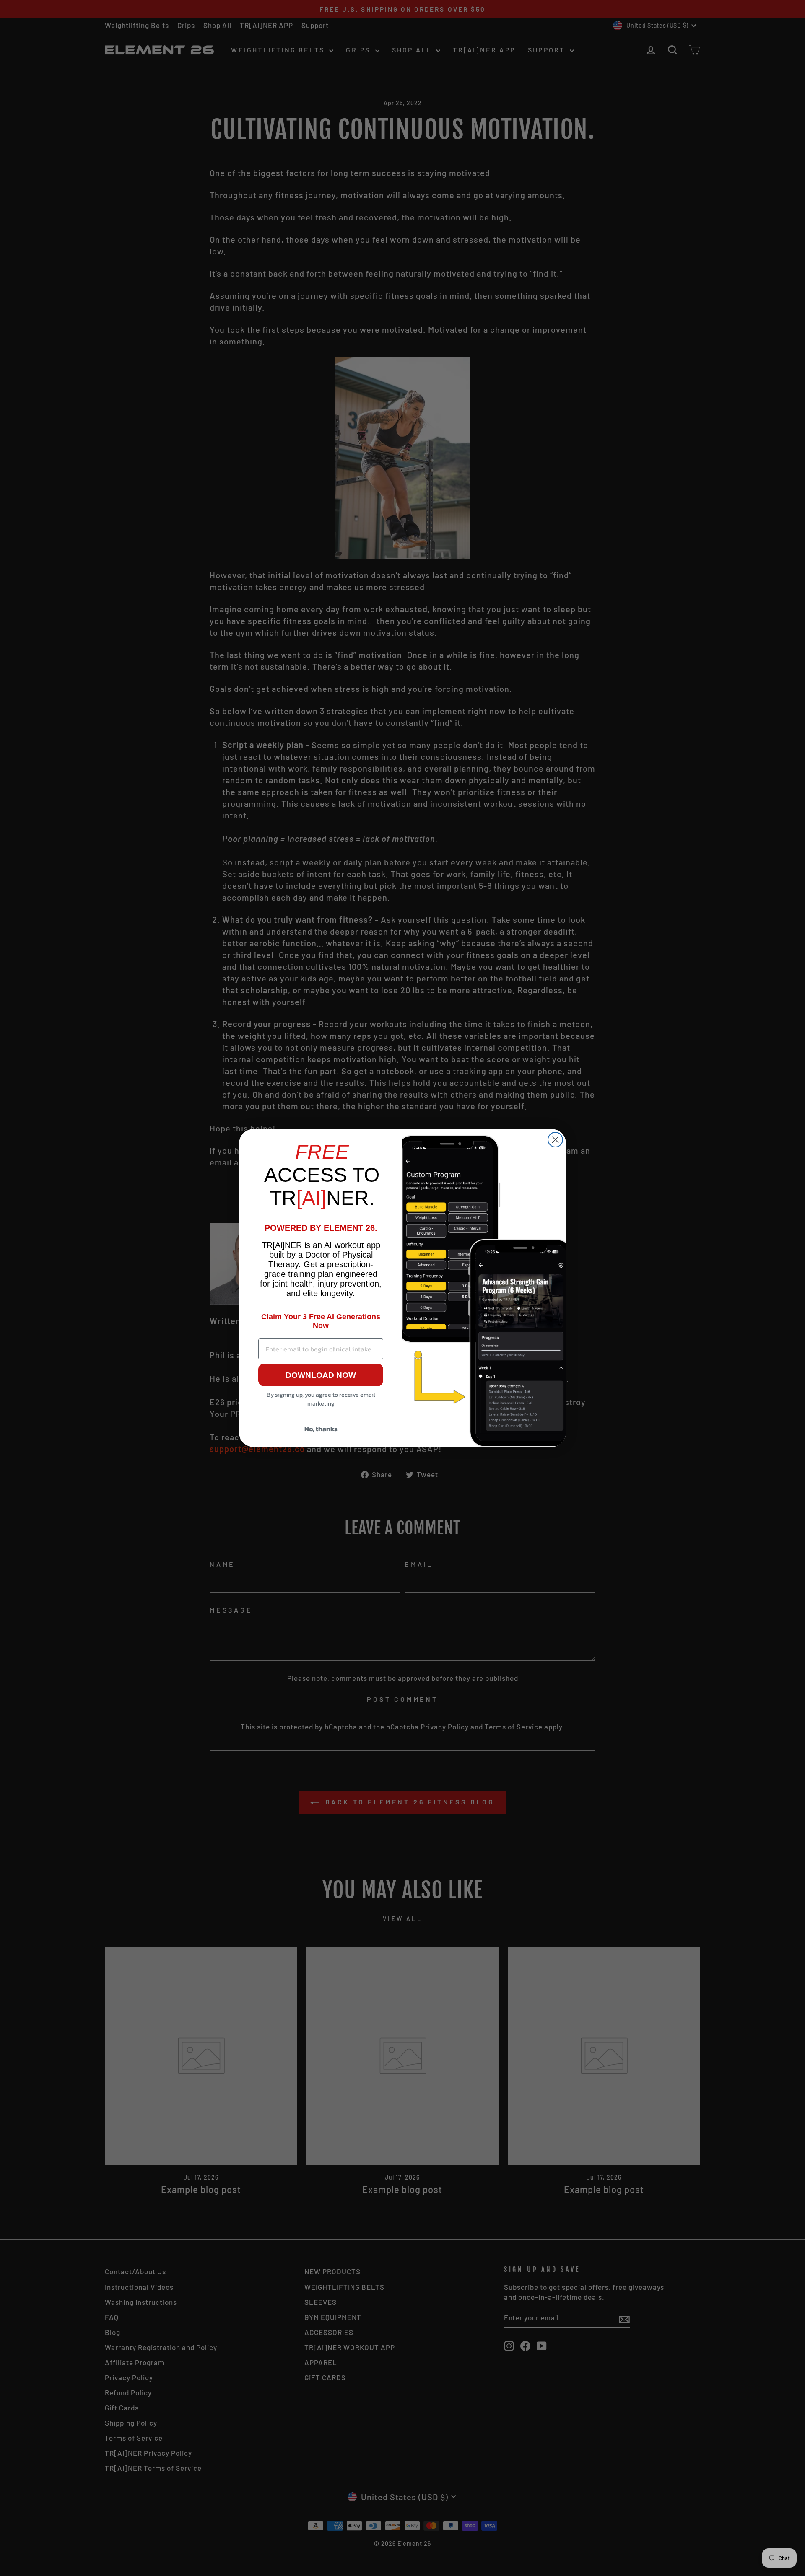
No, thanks (321, 1429)
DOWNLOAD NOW (321, 1375)
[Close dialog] (555, 1140)
